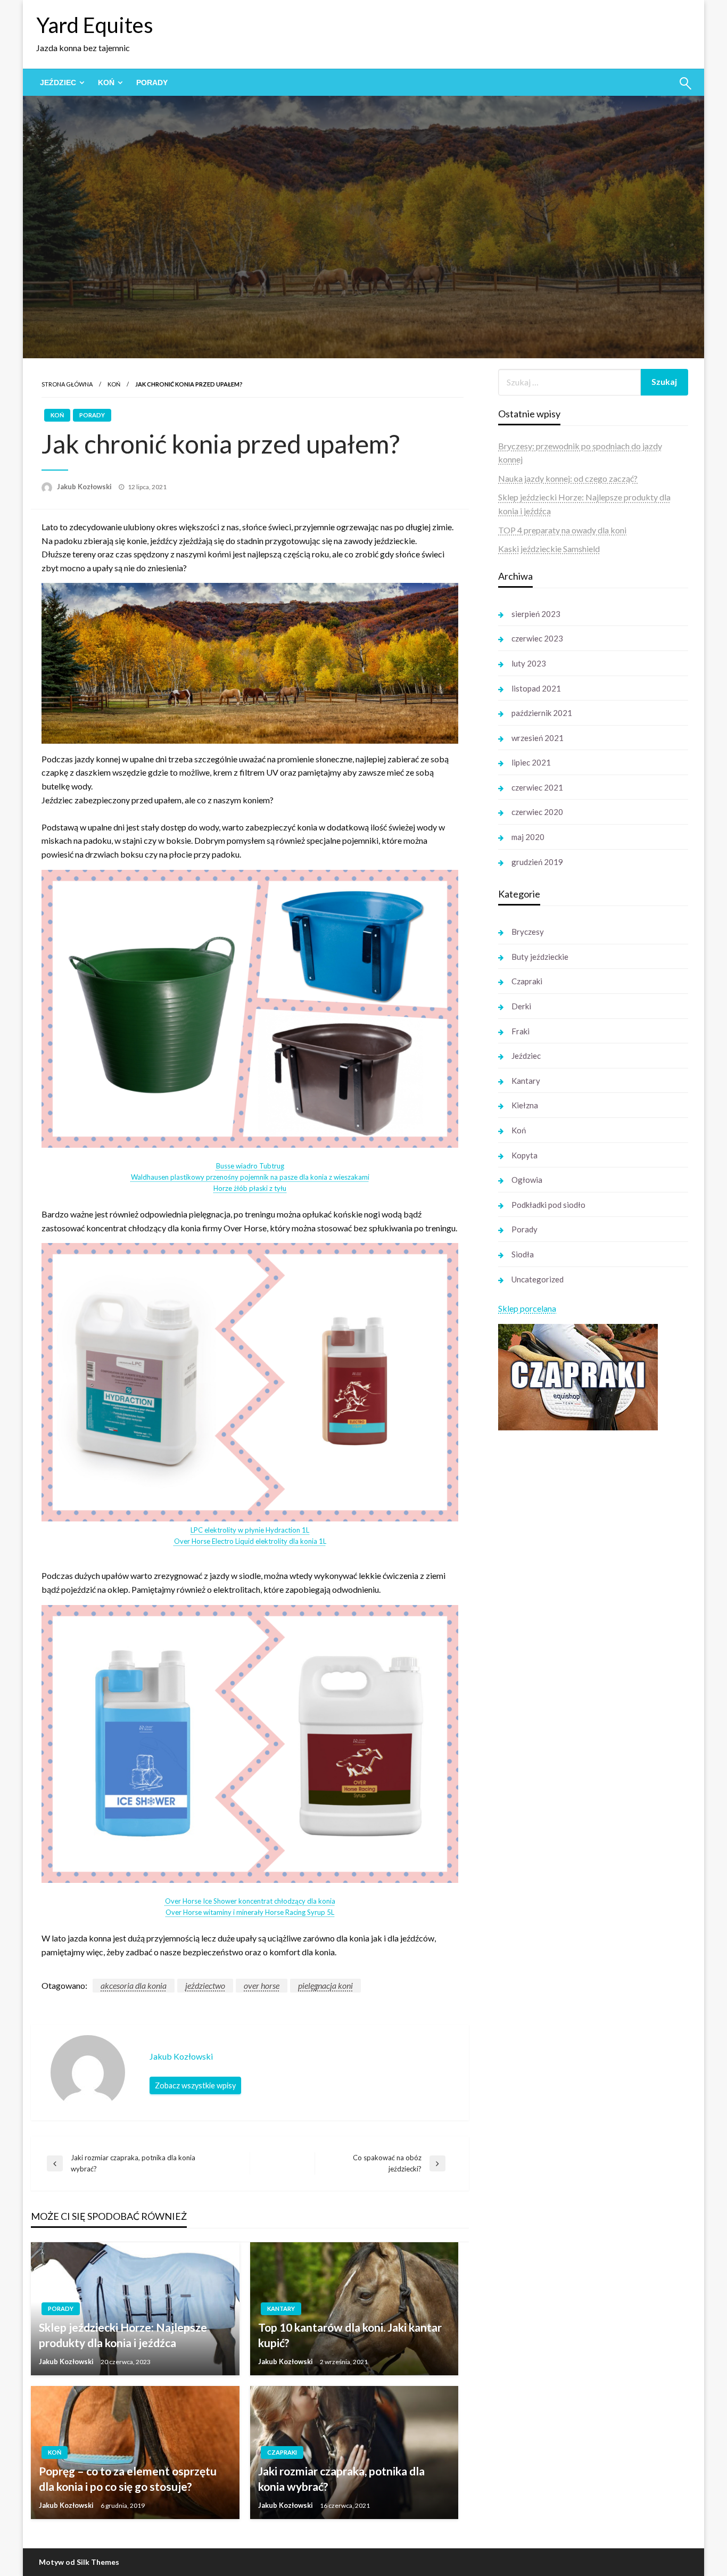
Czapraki (282, 2452)
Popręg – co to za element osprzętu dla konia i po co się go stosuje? (128, 2479)
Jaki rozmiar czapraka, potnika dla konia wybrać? (341, 2479)
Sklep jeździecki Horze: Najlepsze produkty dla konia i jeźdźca (123, 2335)
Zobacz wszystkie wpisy (195, 2085)
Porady (152, 83)
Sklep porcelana (527, 1308)
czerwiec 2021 (537, 787)
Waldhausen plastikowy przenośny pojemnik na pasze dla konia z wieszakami (250, 1177)
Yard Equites (95, 25)
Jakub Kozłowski (85, 487)
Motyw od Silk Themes (79, 2562)
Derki (521, 1006)
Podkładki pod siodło (548, 1205)
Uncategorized (538, 1279)
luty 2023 (529, 663)
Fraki (521, 1031)
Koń (106, 83)
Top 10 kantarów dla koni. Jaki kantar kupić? (350, 2335)
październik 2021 (542, 713)
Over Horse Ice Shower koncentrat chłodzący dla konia (250, 1901)
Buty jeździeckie (540, 957)
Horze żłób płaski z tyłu (250, 1188)
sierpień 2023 (536, 614)
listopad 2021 (536, 688)
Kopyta (524, 1155)
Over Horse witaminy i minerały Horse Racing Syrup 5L (250, 1912)
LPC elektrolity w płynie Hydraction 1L (250, 1530)
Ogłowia (527, 1180)
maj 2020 (528, 837)
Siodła (523, 1254)
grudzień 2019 (537, 862)
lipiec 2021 (531, 762)
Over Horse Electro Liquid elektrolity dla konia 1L (250, 1541)
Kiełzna (525, 1105)
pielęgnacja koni (325, 1985)
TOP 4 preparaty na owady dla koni (562, 530)
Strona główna (67, 384)
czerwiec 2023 (537, 638)
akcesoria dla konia (134, 1985)
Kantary (281, 2308)
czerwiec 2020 (537, 812)
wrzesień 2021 (538, 738)
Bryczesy (528, 932)
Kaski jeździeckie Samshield (549, 549)
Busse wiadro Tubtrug (250, 1166)
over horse (262, 1985)
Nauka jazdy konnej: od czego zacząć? (568, 478)
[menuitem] (60, 83)
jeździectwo (205, 1985)
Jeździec (58, 83)
